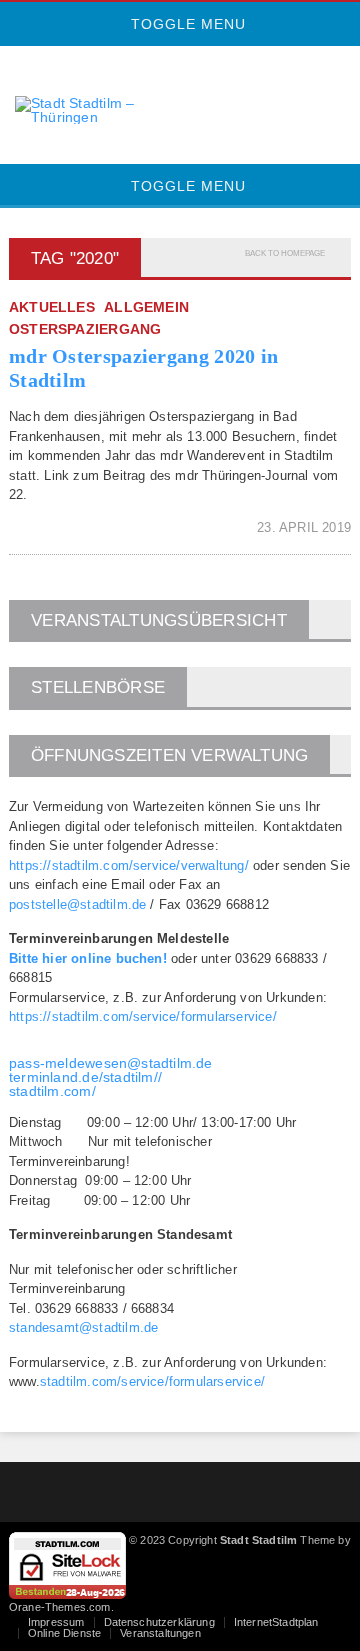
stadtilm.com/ (52, 1091)
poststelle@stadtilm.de (77, 904)
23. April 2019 (304, 527)
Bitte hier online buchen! (88, 958)
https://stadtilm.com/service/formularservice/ (143, 1016)
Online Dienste (64, 1633)
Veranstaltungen (160, 1633)
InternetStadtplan (276, 1622)
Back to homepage (285, 253)
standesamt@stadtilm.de (83, 1327)
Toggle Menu (186, 24)
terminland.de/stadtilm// (85, 1077)
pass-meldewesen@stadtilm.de (111, 1063)
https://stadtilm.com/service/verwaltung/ (129, 865)
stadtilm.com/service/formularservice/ (152, 1381)
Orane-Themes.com (60, 1607)
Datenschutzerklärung (159, 1622)
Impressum (56, 1622)
